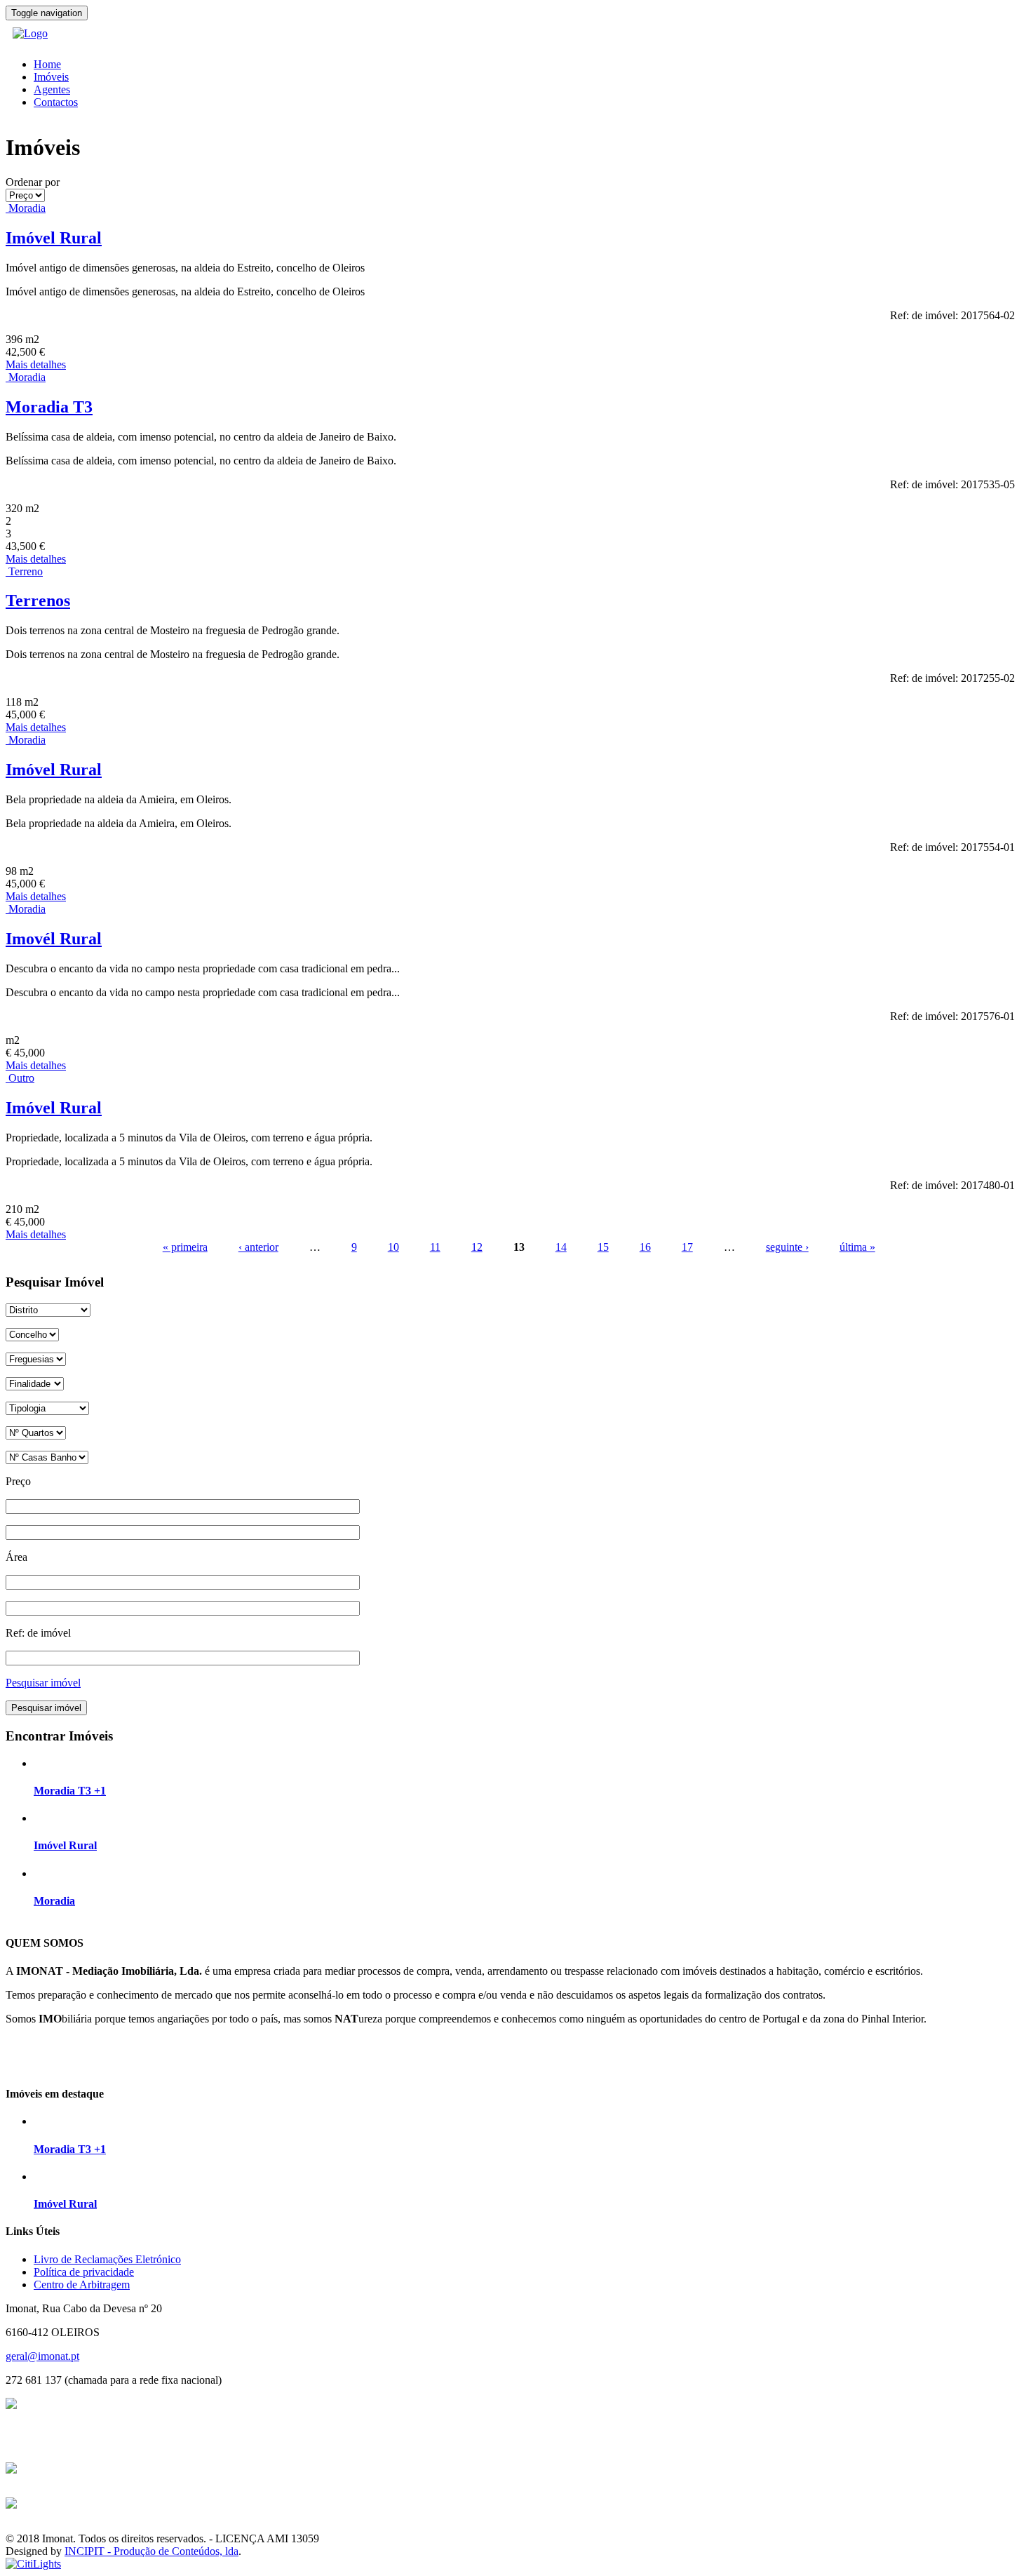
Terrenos (38, 601)
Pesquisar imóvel (43, 1683)
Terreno (26, 571)
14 (561, 1247)
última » (857, 1247)
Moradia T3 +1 (70, 1791)
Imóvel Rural (54, 238)
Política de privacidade (84, 2272)
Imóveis (51, 77)
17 (687, 1247)
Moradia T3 (49, 407)
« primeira (185, 1247)
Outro (21, 1078)
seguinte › (787, 1247)
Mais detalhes (36, 364)
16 (645, 1247)
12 (477, 1247)
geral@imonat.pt (42, 2356)
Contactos (56, 102)
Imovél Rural (54, 939)
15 (603, 1247)
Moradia (27, 208)
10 (393, 1247)
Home (47, 64)
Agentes (52, 89)
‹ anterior (258, 1247)
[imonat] (30, 33)
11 (435, 1247)
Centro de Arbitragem (82, 2285)
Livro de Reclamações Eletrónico (107, 2259)
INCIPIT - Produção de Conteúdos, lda (151, 2551)
